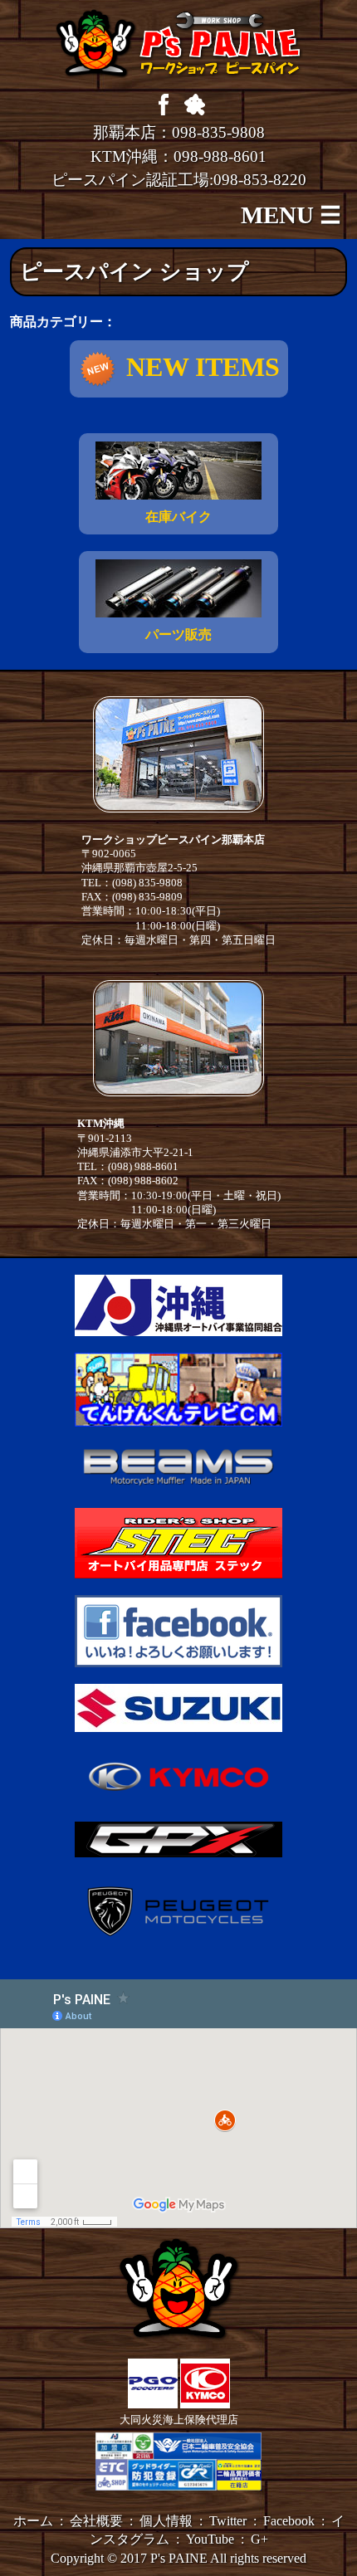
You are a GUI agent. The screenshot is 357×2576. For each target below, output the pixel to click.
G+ (259, 2539)
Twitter (228, 2521)
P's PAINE (179, 2558)
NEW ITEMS (203, 367)
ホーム (33, 2521)
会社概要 (96, 2521)
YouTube (210, 2539)
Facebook (289, 2521)
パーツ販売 (178, 634)
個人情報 (166, 2521)
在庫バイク (178, 517)
